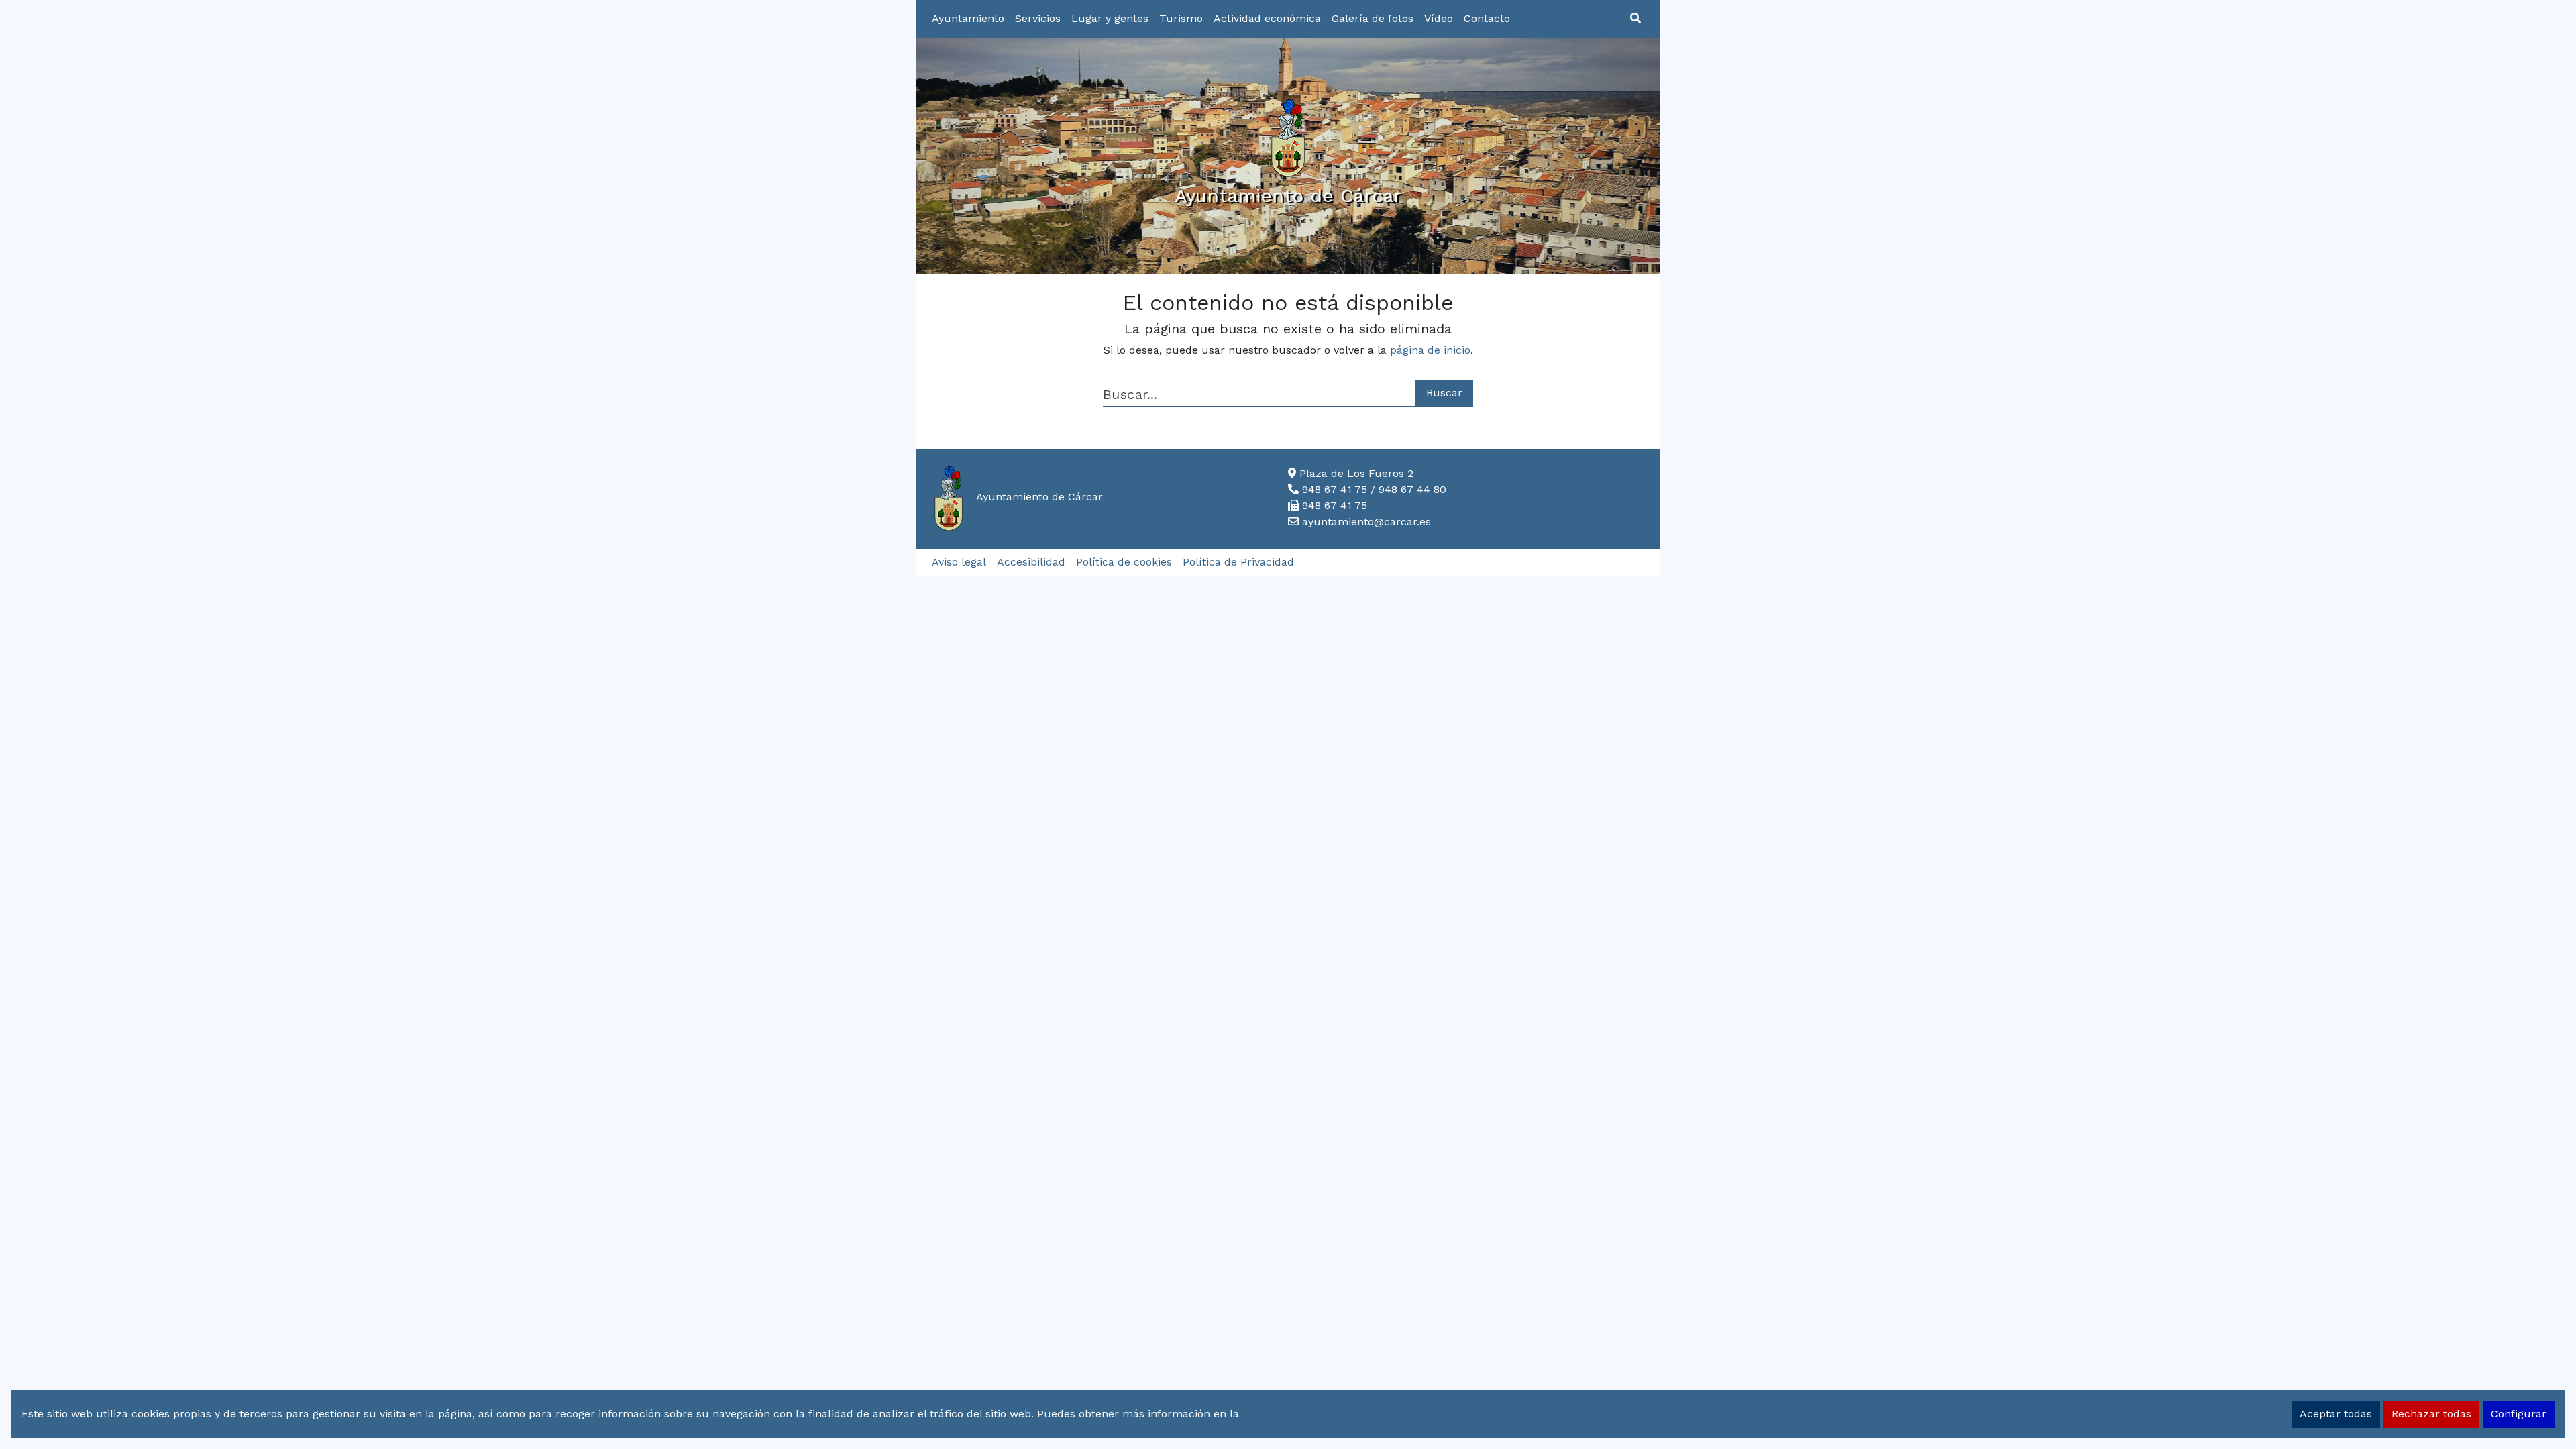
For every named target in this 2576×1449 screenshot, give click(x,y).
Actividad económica (1267, 18)
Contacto (1487, 18)
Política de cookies (1124, 562)
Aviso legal (959, 562)
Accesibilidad (1031, 562)
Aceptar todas (2336, 1414)
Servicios (1038, 18)
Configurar (2519, 1414)
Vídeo (1439, 18)
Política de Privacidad (1238, 562)
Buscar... (1130, 395)
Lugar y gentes (1110, 18)
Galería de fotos (1373, 18)
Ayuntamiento (968, 18)
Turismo (1181, 18)
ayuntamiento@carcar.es (1366, 522)
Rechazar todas (2431, 1414)
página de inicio (1430, 350)
